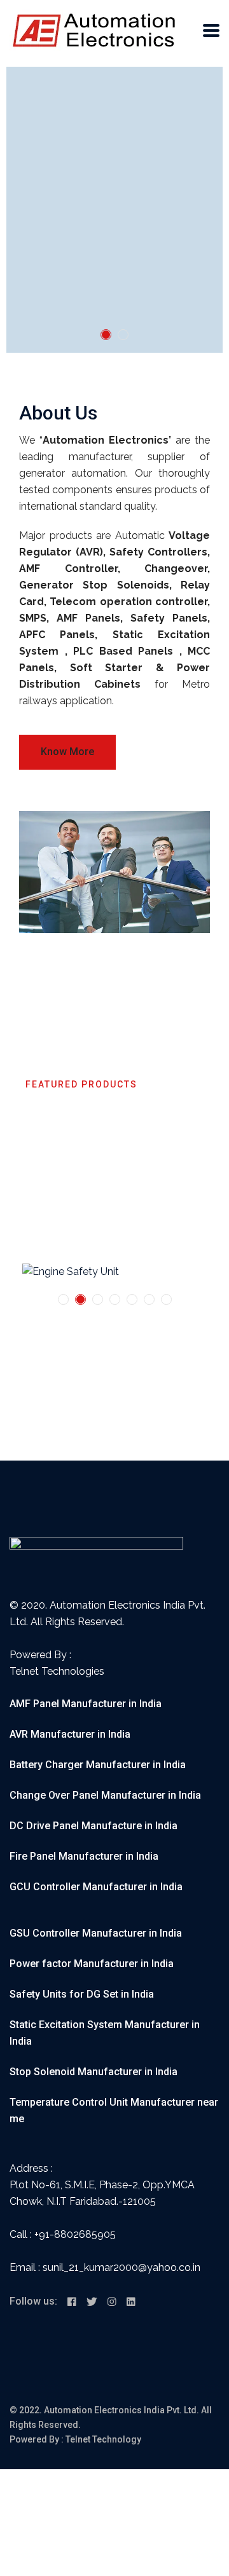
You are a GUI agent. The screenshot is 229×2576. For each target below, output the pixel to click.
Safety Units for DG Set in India (82, 1994)
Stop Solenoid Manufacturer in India (94, 2072)
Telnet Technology (103, 2439)
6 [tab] (149, 1299)
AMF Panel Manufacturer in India (86, 1704)
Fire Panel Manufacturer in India (84, 1856)
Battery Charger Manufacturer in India (98, 1765)
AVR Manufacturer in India (70, 1734)
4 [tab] (115, 1299)
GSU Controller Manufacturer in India (96, 1933)
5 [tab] (132, 1299)
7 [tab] (166, 1299)
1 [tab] (106, 335)
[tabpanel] (114, 210)
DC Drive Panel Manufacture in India (94, 1826)
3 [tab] (98, 1299)
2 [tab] (123, 335)
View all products (67, 1193)
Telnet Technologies (57, 1671)
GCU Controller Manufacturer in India (96, 1887)
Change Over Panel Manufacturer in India (105, 1795)
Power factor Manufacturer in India (92, 1964)
